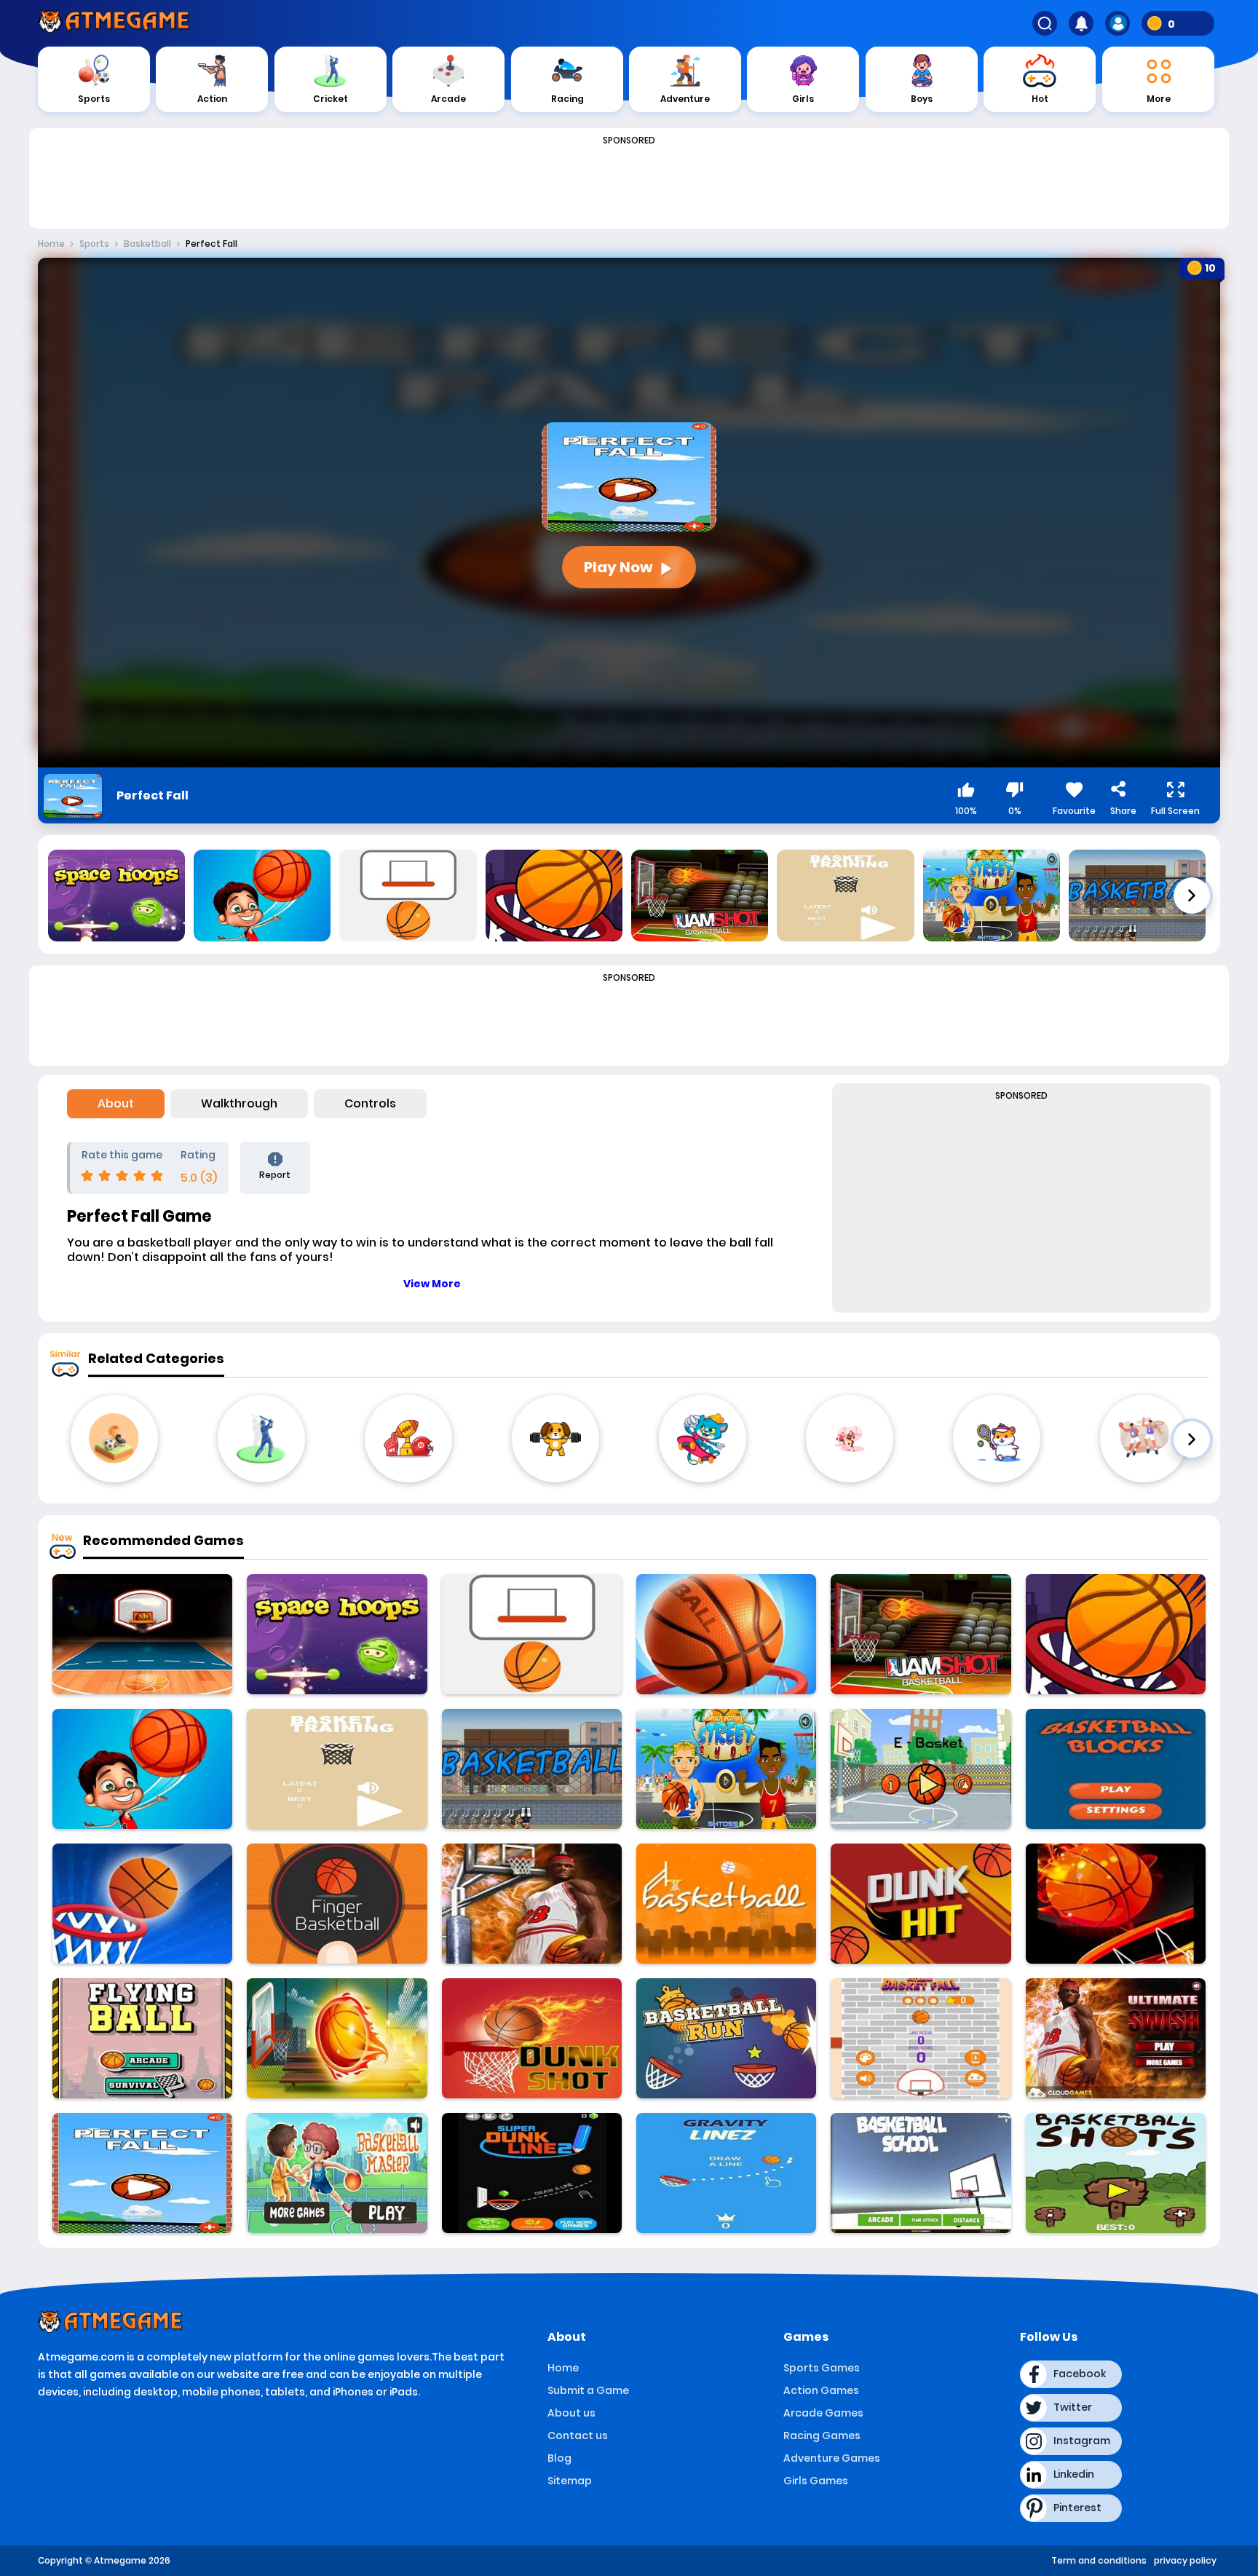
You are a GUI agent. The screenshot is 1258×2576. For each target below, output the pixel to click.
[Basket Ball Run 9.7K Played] (726, 2038)
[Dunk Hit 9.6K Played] (921, 1904)
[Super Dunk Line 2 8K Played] (532, 2173)
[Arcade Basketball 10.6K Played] (726, 1634)
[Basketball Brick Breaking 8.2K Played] (1116, 1769)
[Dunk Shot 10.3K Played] (532, 2038)
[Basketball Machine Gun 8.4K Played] (337, 2038)
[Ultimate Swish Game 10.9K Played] (532, 1904)
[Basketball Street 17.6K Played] (921, 1634)
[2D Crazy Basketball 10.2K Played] (1116, 1904)
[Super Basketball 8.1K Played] (726, 1904)
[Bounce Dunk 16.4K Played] (1116, 1634)
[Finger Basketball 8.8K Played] (337, 1904)
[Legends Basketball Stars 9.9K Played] (142, 1634)
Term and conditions (1099, 2560)
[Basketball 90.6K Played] (532, 1769)
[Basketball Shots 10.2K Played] (1116, 2173)
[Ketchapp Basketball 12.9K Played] (532, 1634)
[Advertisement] (629, 183)
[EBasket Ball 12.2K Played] (921, 1769)
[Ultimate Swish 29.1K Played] (1116, 2038)
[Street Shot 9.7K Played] (726, 1769)
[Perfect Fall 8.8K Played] (142, 2173)
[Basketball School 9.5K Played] (921, 2173)
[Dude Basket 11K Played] (142, 1769)
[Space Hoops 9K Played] (337, 1634)
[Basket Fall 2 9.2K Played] (921, 2038)
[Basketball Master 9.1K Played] (337, 2173)
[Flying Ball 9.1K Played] (142, 2038)
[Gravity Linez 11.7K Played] (726, 2173)
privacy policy (1185, 2560)
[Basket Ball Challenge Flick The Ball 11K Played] (142, 1904)
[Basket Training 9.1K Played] (337, 1769)
